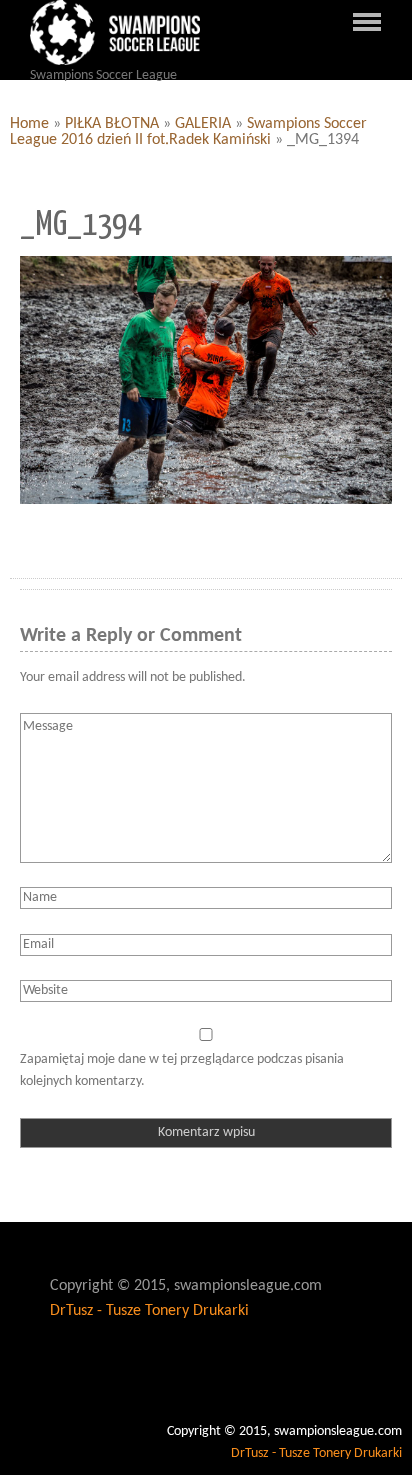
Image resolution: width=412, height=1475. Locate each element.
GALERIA (203, 124)
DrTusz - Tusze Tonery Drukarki (149, 1311)
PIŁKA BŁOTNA (112, 124)
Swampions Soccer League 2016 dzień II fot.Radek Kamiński (188, 132)
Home (29, 124)
